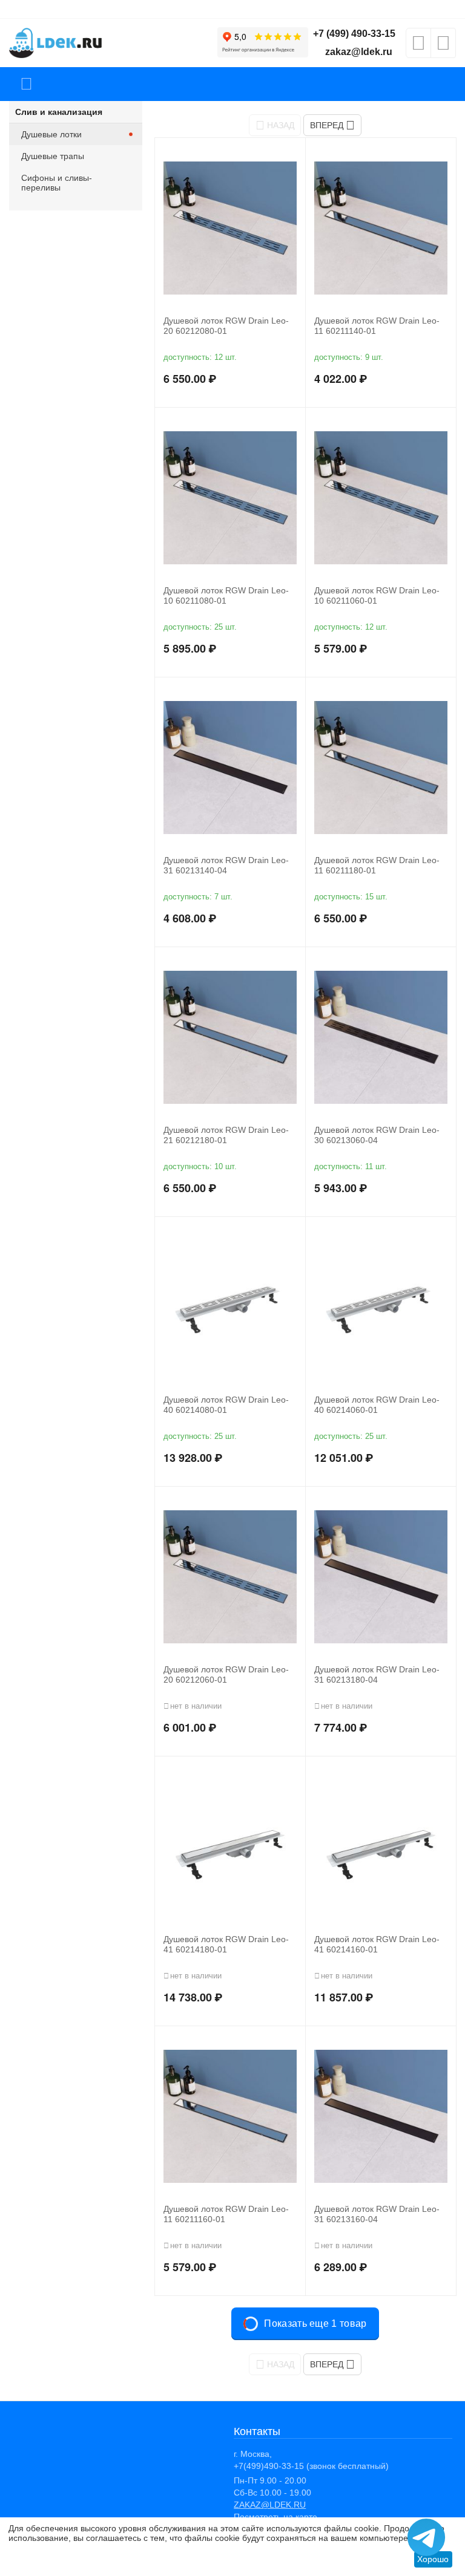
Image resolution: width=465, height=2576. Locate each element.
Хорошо (433, 2559)
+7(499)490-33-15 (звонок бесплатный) (311, 2466)
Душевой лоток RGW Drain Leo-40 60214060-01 (377, 1405)
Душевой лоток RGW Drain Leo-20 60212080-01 (226, 326)
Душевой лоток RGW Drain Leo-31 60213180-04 (377, 1674)
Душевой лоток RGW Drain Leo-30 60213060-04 (377, 1135)
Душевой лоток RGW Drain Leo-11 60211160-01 (226, 2214)
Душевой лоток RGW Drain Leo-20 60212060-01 (226, 1674)
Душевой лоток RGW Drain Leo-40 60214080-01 (226, 1405)
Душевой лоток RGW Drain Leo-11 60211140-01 (377, 326)
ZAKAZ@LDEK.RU (270, 2505)
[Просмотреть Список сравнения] (443, 47)
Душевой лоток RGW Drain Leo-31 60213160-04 (377, 2214)
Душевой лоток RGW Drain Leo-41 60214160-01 (377, 1944)
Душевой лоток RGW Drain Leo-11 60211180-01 (377, 865)
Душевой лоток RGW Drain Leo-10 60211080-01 (226, 595)
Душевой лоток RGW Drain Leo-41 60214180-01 (226, 1944)
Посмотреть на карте (275, 2517)
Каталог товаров (26, 84)
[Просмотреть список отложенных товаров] (418, 47)
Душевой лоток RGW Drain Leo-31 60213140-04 (226, 865)
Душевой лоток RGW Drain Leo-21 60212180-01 (226, 1135)
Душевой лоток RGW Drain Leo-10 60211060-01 (377, 595)
